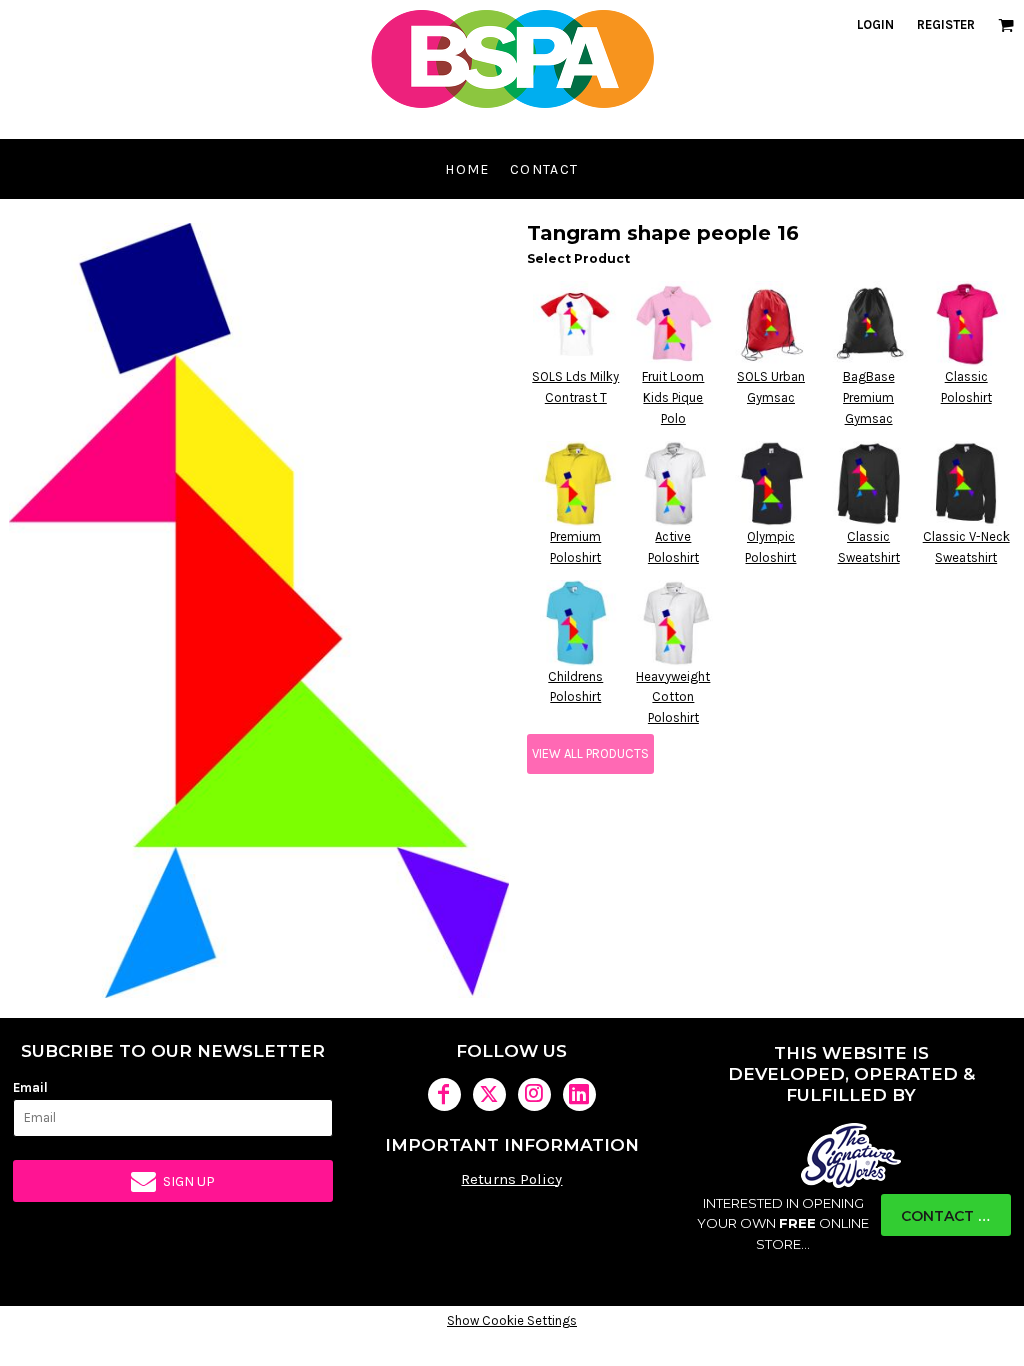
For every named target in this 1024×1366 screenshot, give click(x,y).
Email (30, 1087)
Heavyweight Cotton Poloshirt (673, 697)
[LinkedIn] (579, 1094)
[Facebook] (444, 1094)
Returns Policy (511, 1179)
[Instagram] (534, 1094)
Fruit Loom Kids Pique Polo (673, 397)
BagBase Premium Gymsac (869, 397)
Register (946, 24)
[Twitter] (489, 1094)
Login (875, 24)
